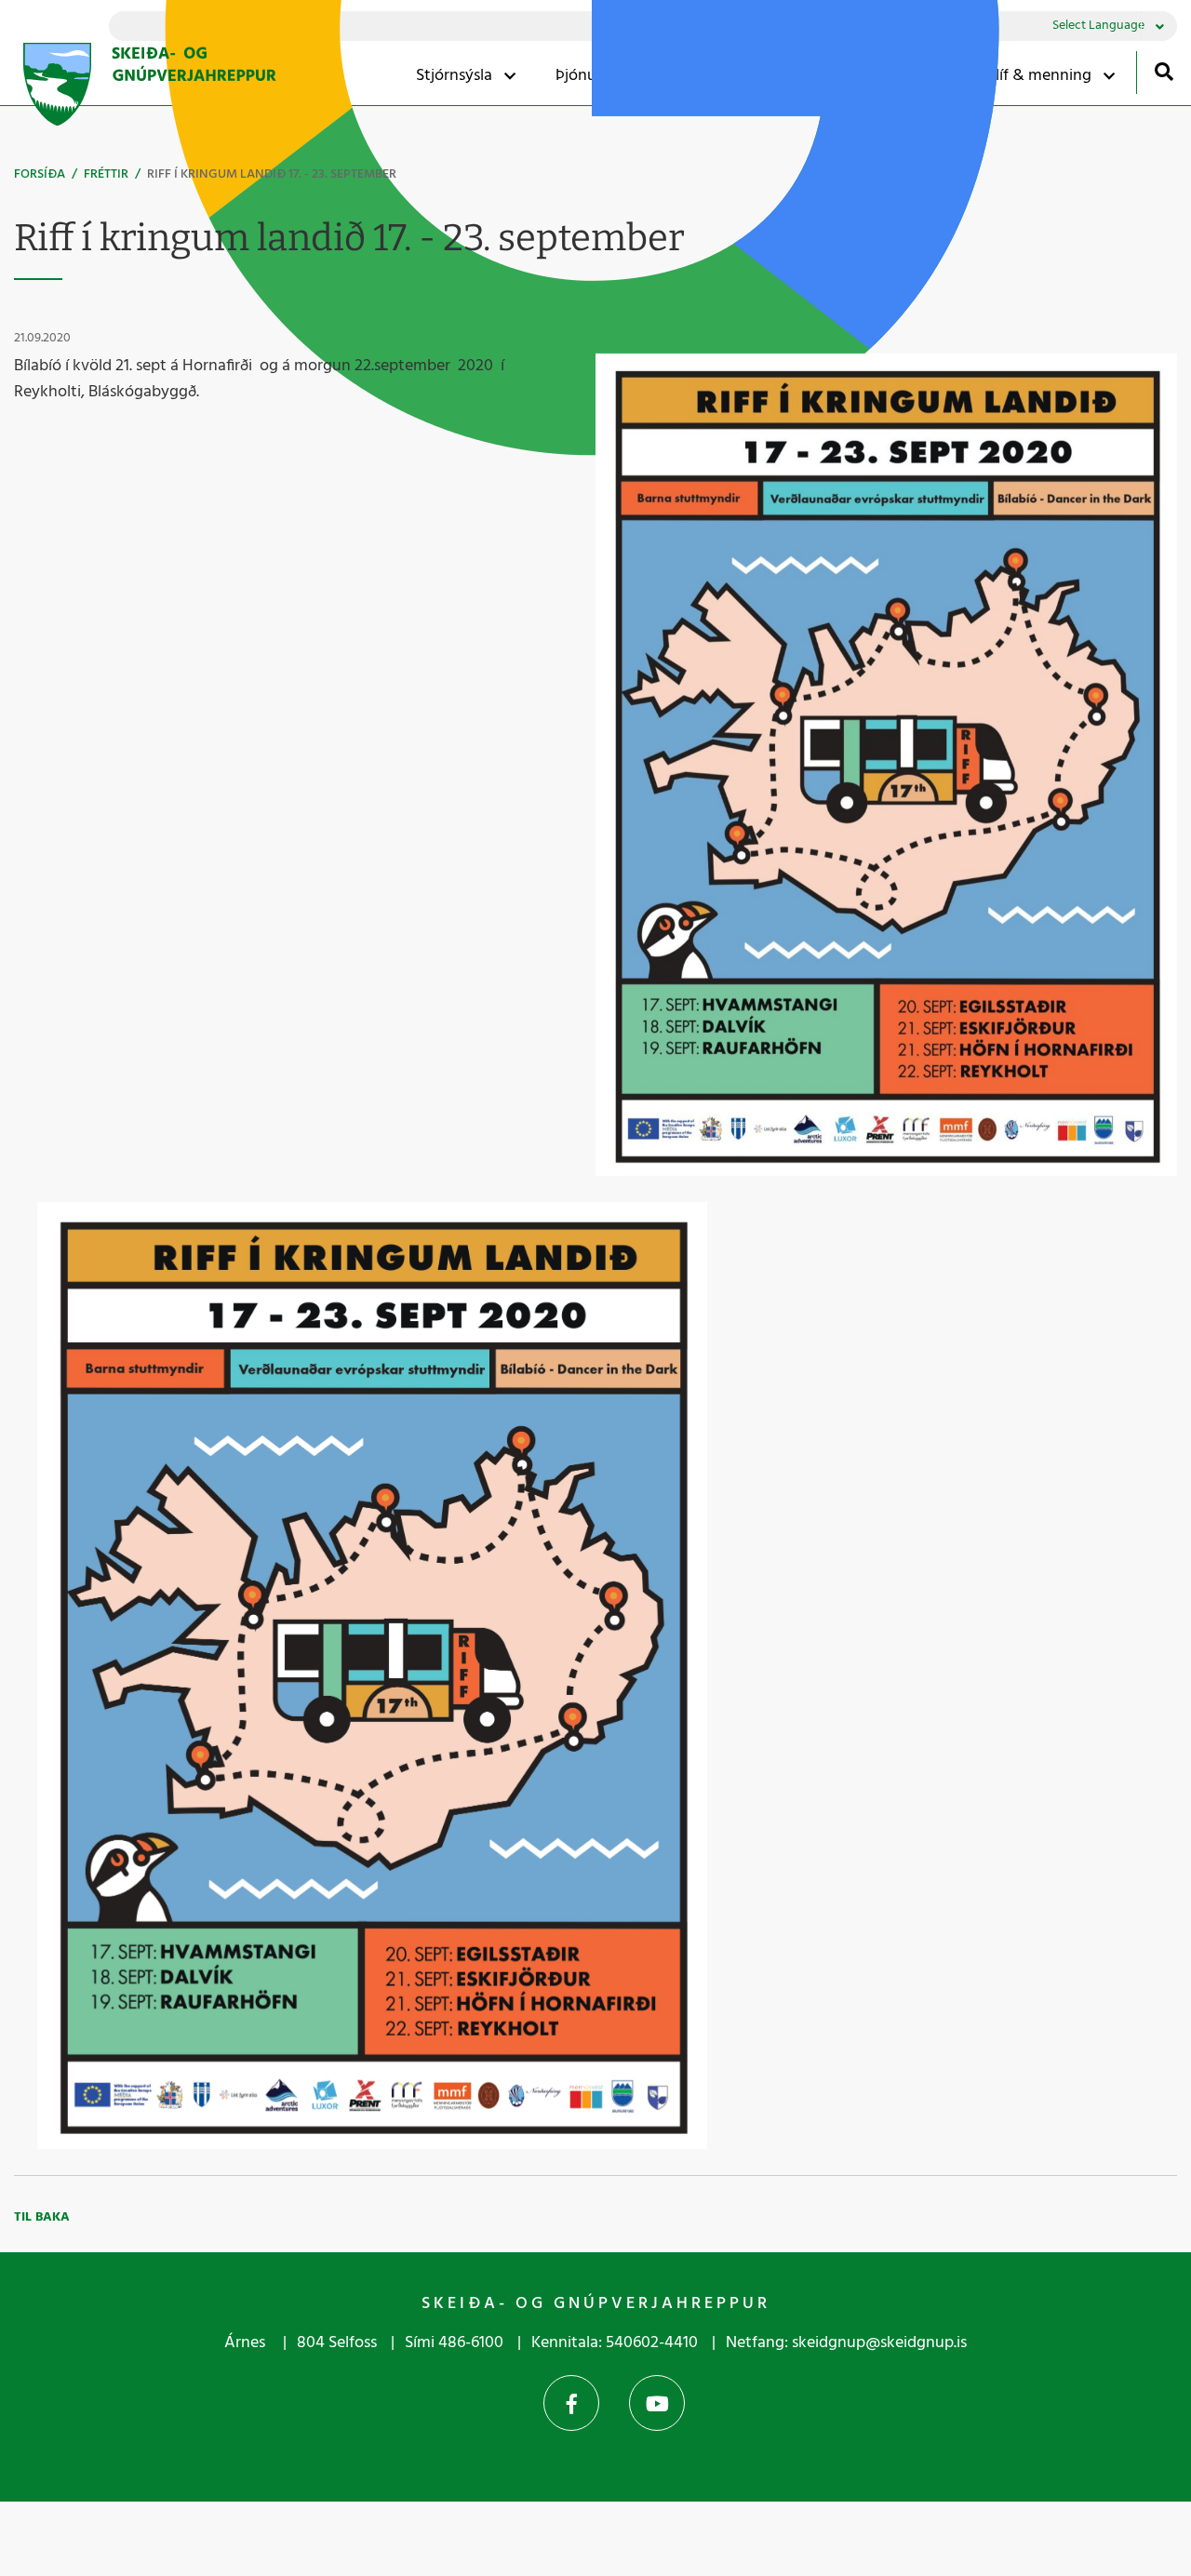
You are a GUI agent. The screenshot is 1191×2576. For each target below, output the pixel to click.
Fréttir (106, 174)
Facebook (571, 2403)
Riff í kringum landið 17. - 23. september (272, 174)
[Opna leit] (1164, 71)
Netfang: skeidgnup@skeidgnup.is (846, 2343)
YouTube (657, 2403)
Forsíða (40, 174)
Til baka (42, 2217)
